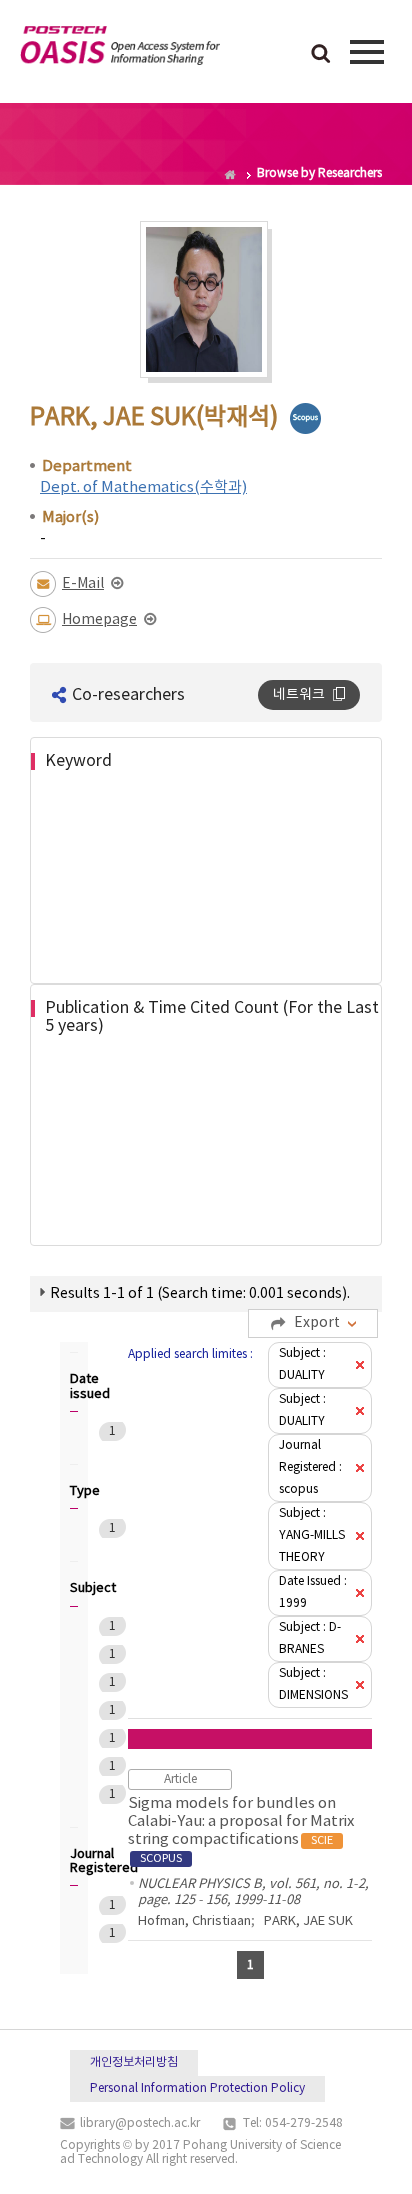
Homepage (99, 620)
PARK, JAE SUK (308, 1921)
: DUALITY (302, 1364)
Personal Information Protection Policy (197, 2088)
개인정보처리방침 (134, 2062)
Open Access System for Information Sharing (120, 49)
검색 (321, 55)
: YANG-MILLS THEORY (312, 1535)
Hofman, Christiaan (194, 1921)
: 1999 (313, 1592)
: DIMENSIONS (313, 1684)
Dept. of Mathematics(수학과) (143, 487)
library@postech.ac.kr (140, 2123)
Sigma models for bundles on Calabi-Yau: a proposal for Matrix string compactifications (241, 1830)
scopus (305, 418)
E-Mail (83, 584)
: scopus (310, 1467)
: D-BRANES (310, 1638)
